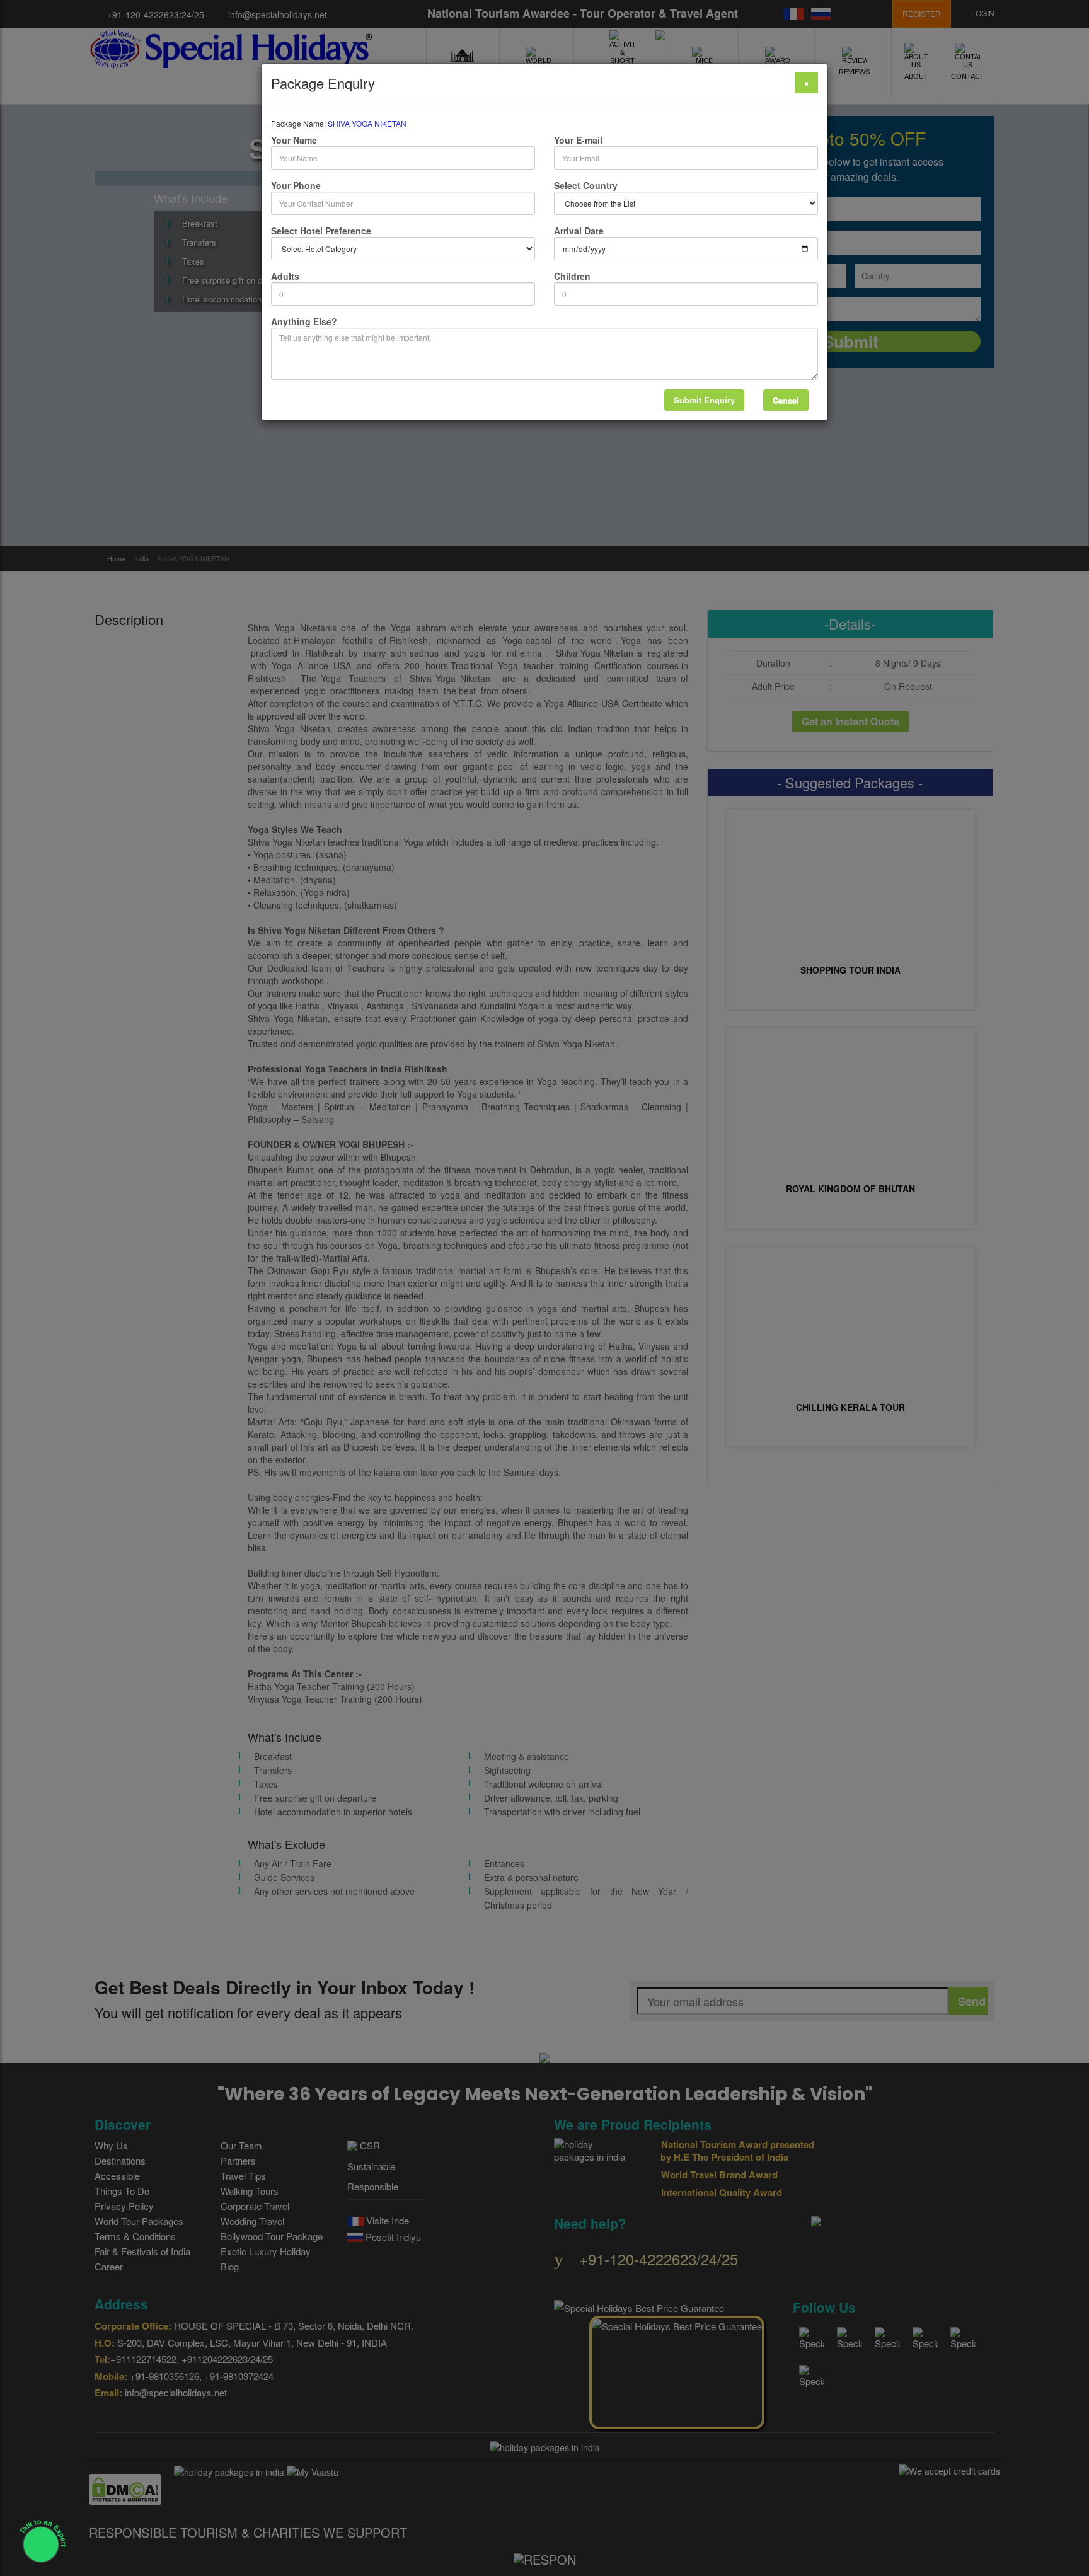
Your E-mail (578, 140)
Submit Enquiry (704, 400)
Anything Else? (304, 321)
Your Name (294, 140)
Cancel (786, 400)
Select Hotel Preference (321, 231)
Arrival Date (579, 231)
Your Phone (296, 185)
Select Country (586, 185)
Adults (285, 276)
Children (572, 276)
